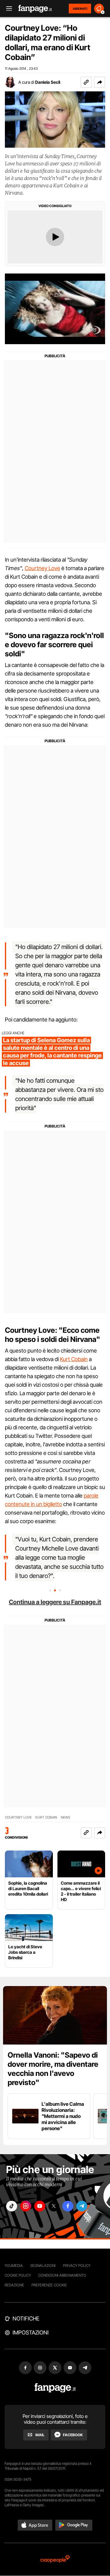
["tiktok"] (12, 2206)
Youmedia (14, 2265)
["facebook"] (68, 2206)
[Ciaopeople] (55, 2559)
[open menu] (7, 9)
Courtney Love (42, 568)
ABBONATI (80, 9)
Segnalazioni (43, 2265)
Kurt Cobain (74, 1359)
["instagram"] (26, 2206)
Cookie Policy (18, 2275)
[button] (100, 82)
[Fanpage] (55, 2388)
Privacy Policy (77, 2265)
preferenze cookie (49, 2285)
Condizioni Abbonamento (62, 2275)
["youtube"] (40, 2206)
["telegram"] (82, 2206)
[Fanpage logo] (35, 9)
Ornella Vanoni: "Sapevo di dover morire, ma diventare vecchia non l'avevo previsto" (53, 2069)
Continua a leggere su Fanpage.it (55, 1602)
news (66, 1817)
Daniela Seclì (48, 82)
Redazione (14, 2285)
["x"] (54, 2206)
